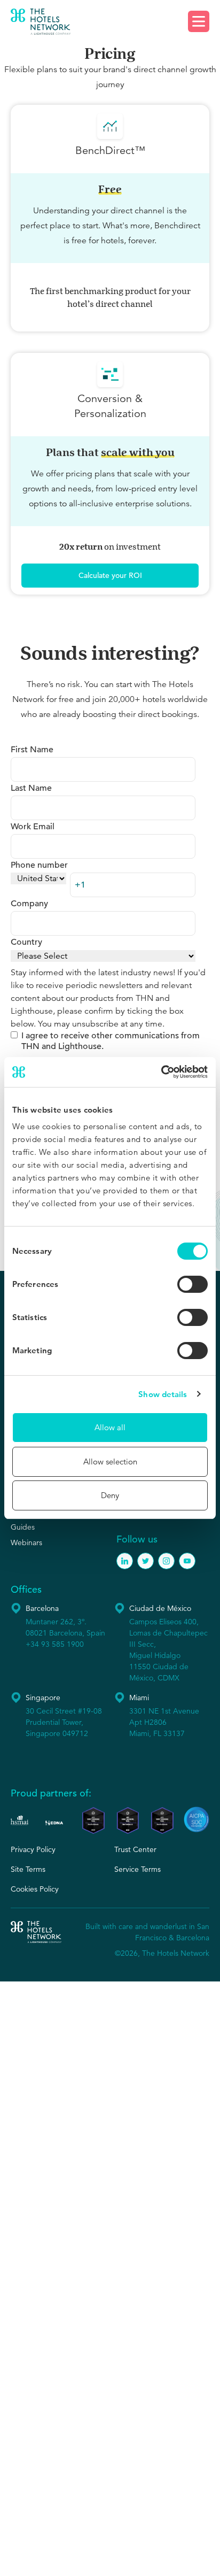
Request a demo (110, 22)
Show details (163, 1394)
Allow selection (110, 1461)
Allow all (110, 1427)
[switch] (192, 1284)
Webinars (26, 1542)
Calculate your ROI (110, 575)
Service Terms (137, 1869)
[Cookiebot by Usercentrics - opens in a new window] (161, 1072)
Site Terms (28, 1869)
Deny (110, 1495)
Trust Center (135, 1849)
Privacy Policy (33, 1849)
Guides (23, 1527)
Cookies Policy (35, 1889)
